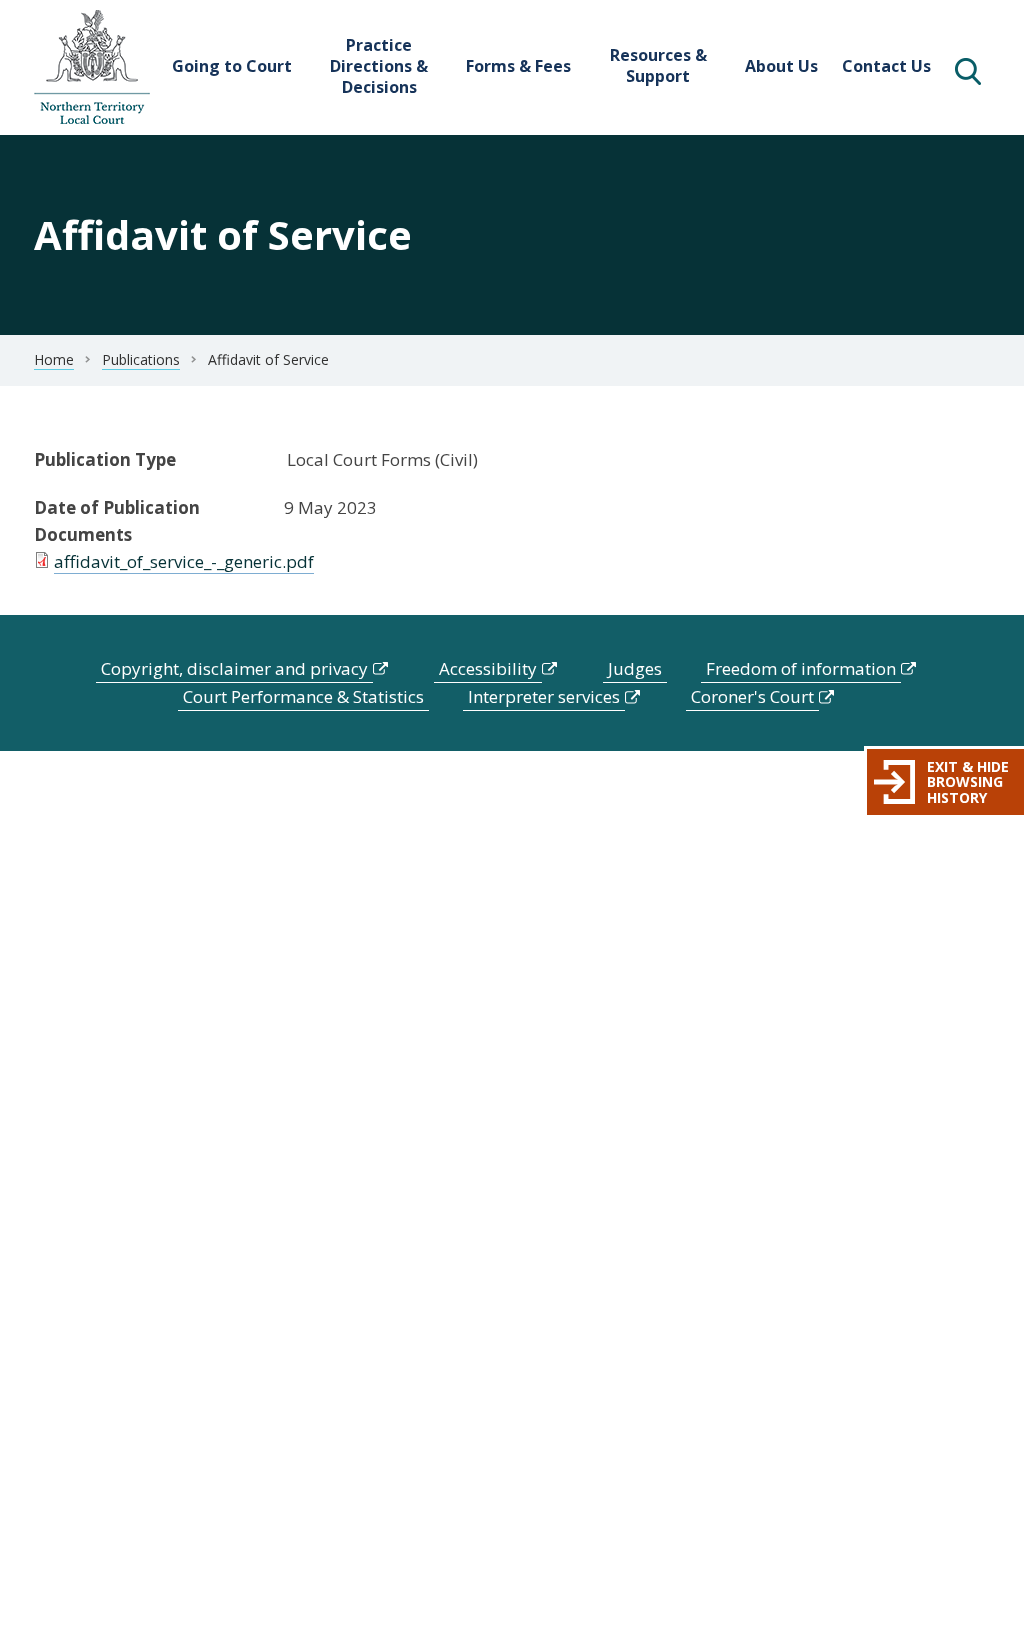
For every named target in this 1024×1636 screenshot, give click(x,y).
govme (92, 67)
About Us (781, 66)
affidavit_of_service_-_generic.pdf (184, 561)
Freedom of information (801, 668)
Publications (141, 359)
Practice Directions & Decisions (379, 66)
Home (54, 359)
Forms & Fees (518, 66)
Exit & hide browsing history (968, 782)
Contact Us (886, 66)
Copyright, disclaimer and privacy (234, 668)
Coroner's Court (752, 696)
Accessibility (488, 668)
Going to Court (232, 66)
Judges (635, 668)
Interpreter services (544, 696)
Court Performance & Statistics (303, 696)
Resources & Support (658, 65)
